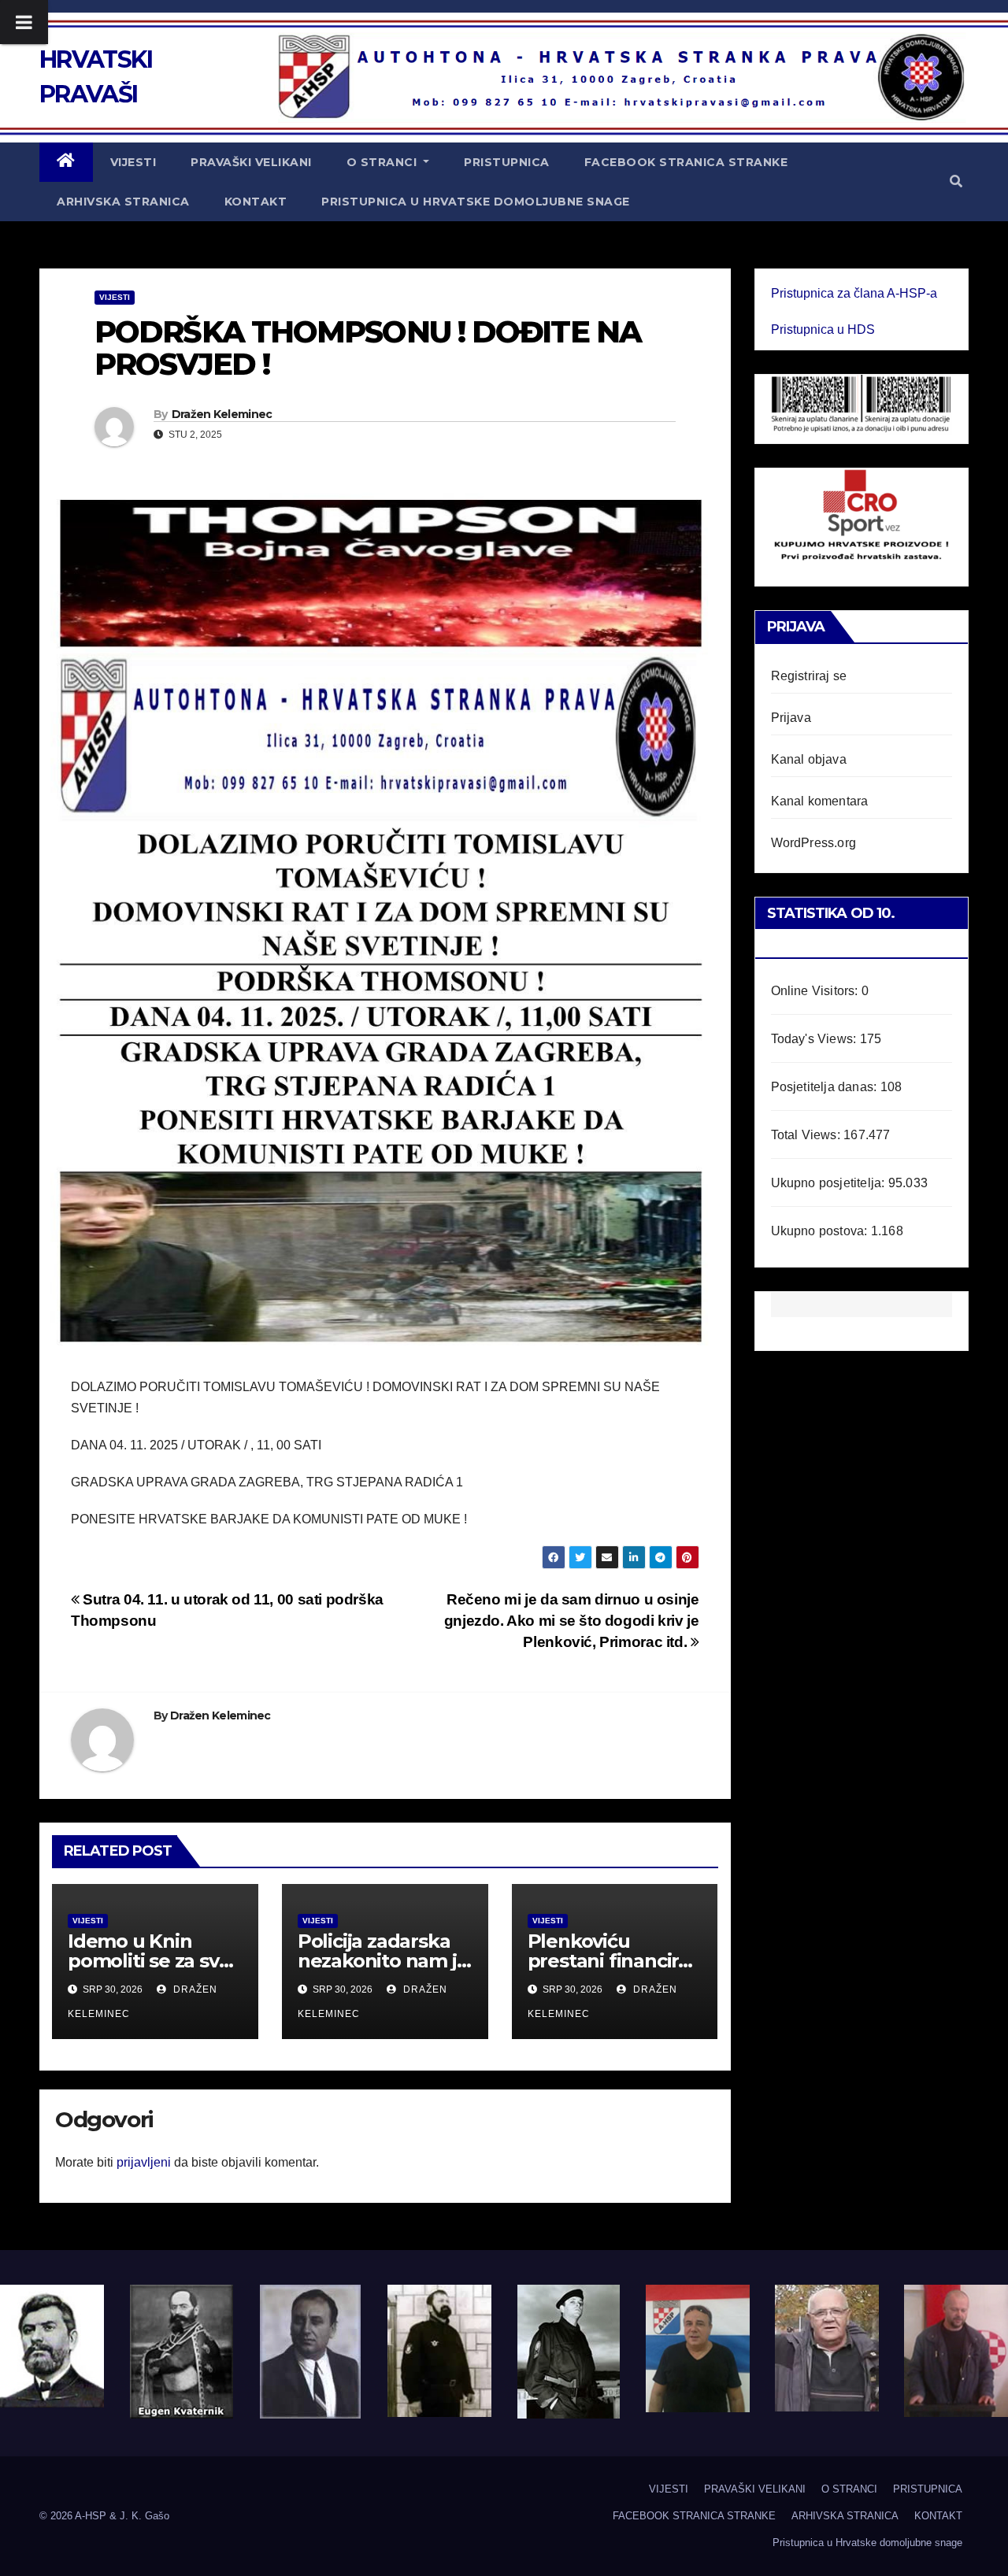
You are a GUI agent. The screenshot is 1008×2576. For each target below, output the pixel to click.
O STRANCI (384, 162)
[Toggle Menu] (24, 22)
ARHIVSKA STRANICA (123, 202)
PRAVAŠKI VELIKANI (251, 162)
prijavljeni (144, 2162)
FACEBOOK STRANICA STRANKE (686, 162)
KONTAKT (256, 202)
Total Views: (808, 1135)
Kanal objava (809, 759)
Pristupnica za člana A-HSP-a (854, 293)
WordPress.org (814, 843)
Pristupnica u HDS (823, 329)
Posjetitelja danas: (826, 1087)
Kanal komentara (820, 801)
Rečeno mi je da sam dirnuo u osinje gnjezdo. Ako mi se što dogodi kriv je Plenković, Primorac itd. (572, 1621)
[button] (956, 181)
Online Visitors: (816, 991)
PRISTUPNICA (507, 162)
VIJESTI (133, 162)
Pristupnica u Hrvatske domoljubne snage (476, 202)
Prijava (791, 718)
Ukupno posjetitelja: (830, 1183)
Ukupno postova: (821, 1231)
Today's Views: (815, 1039)
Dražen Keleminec (222, 414)
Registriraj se (809, 676)
